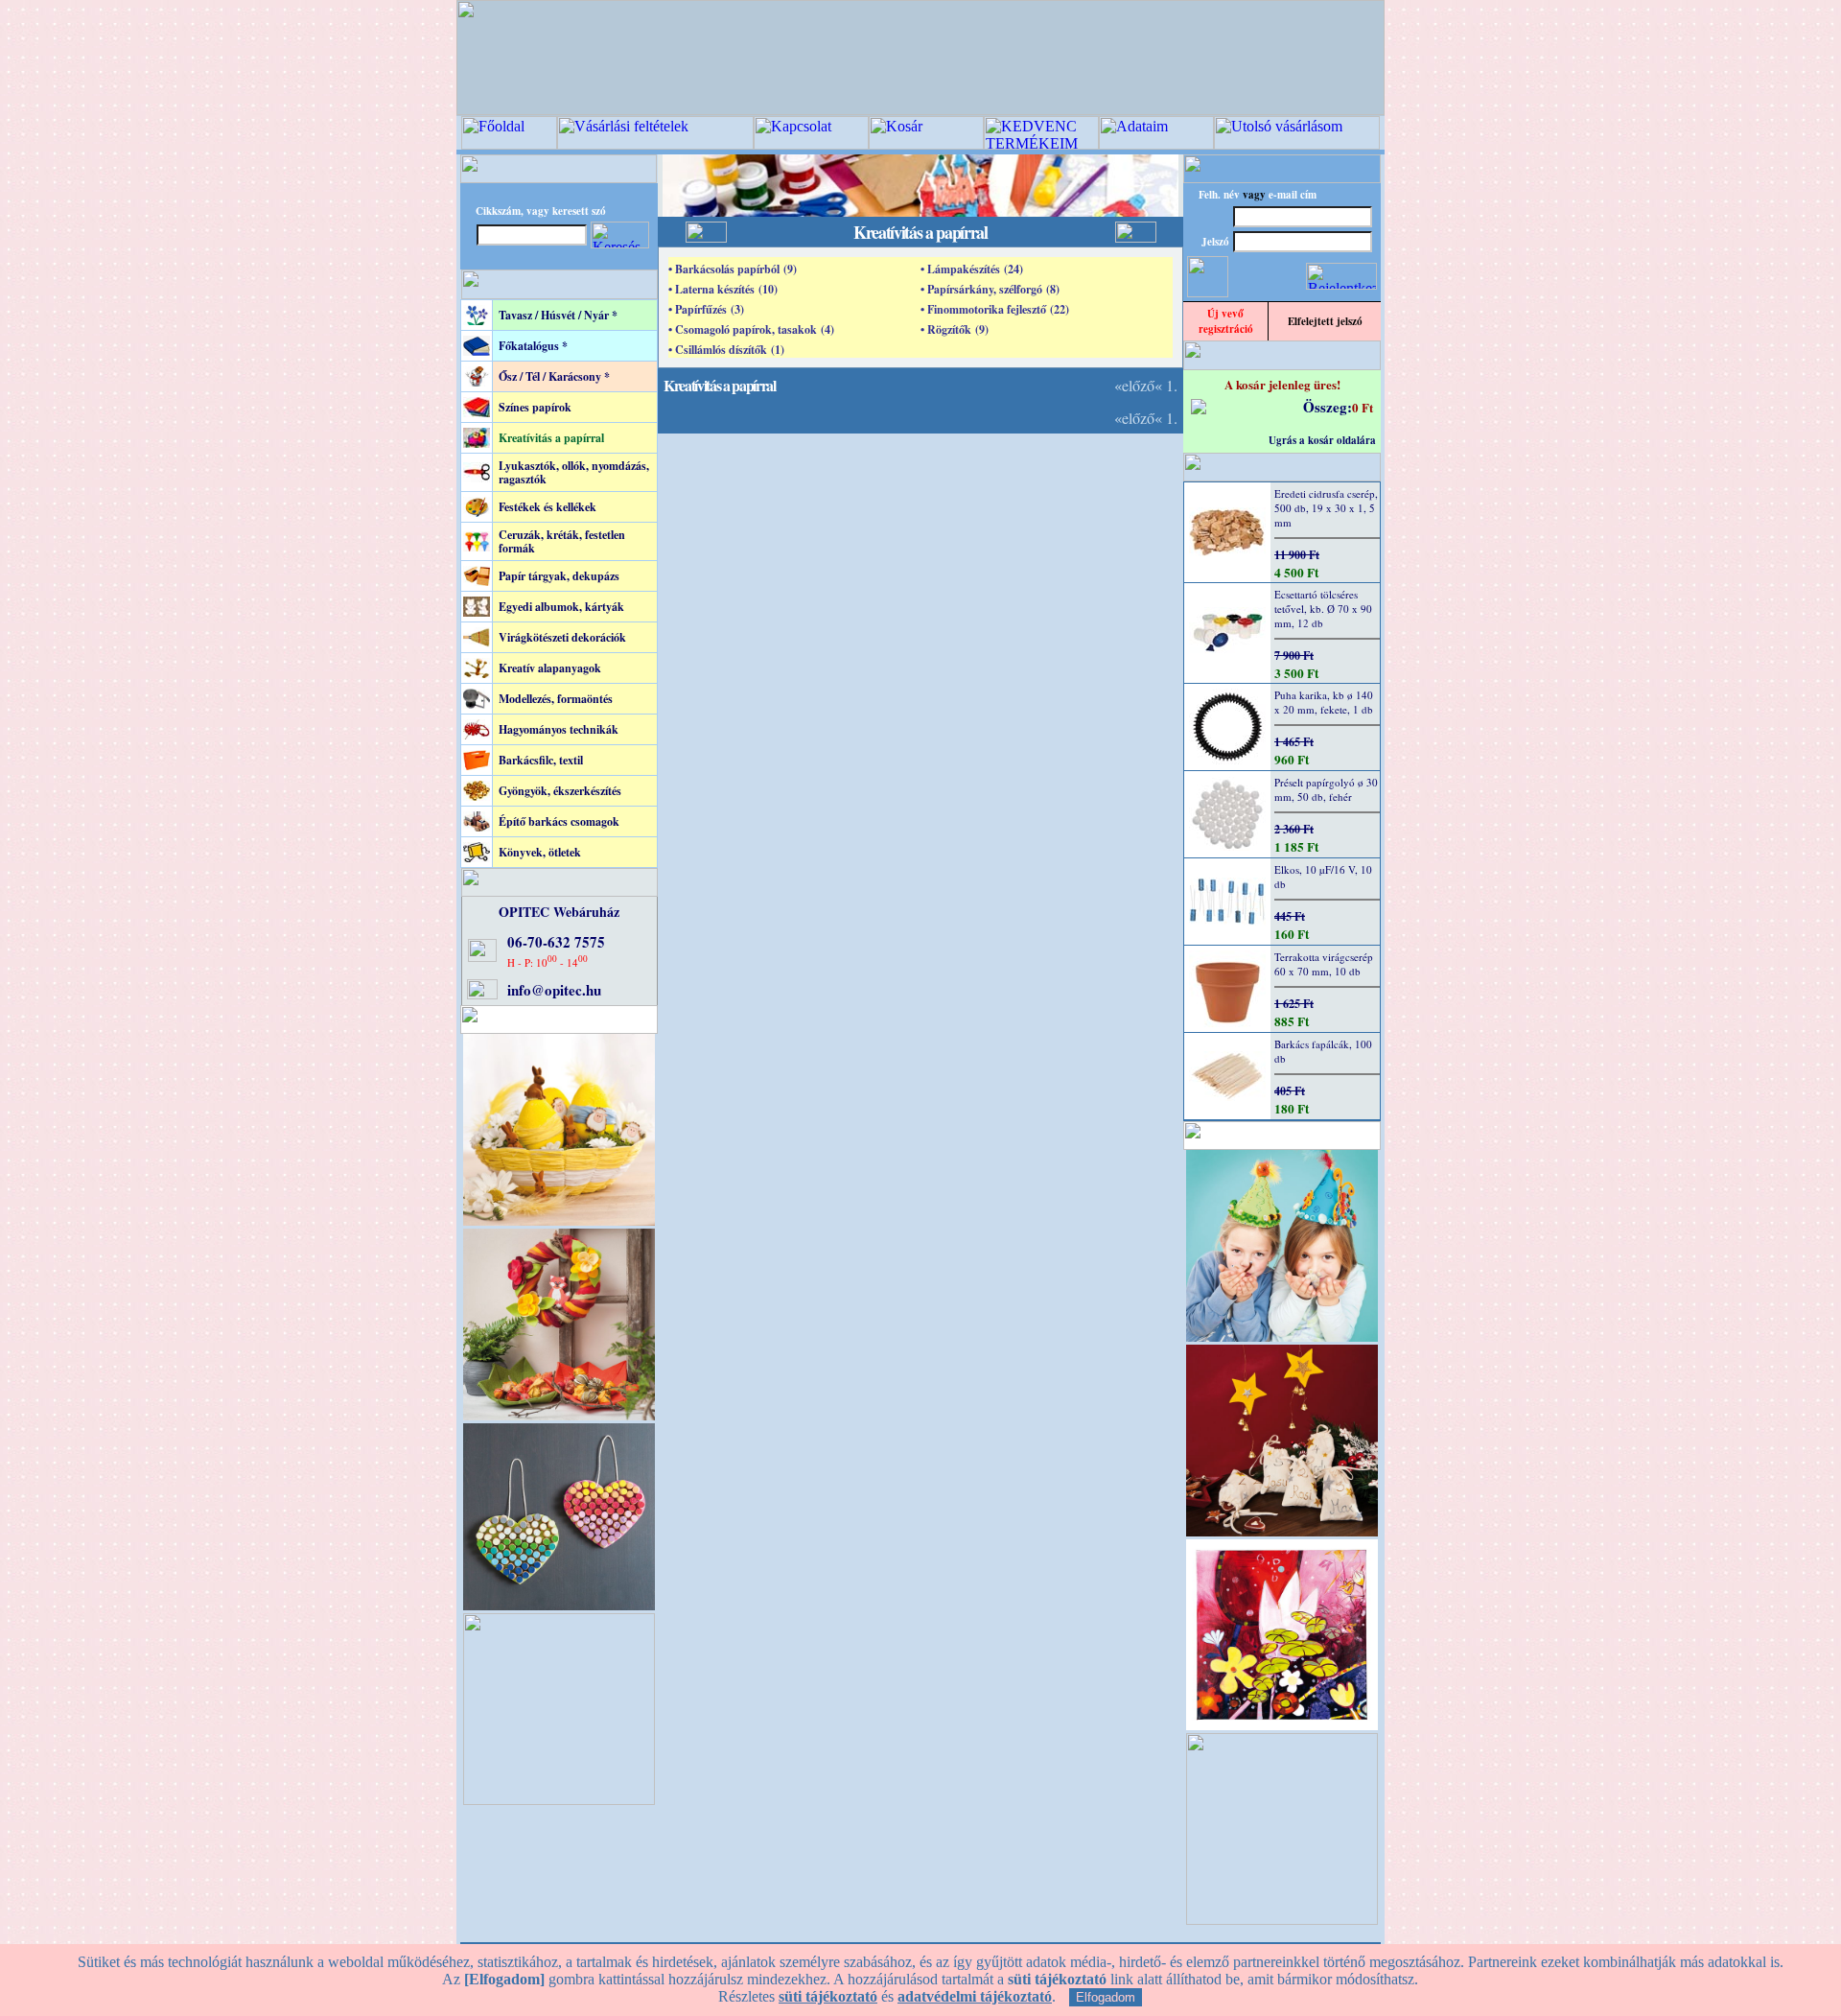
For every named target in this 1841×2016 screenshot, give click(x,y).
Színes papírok (535, 407)
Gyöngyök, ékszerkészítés (560, 791)
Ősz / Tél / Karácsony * (554, 376)
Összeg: (1328, 407)
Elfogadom (1106, 1997)
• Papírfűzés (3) (706, 309)
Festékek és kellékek (548, 507)
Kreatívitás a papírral (551, 438)
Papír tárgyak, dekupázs (559, 576)
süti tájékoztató (828, 1996)
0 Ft (1363, 407)
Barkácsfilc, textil (541, 760)
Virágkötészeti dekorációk (562, 637)
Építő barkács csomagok (559, 821)
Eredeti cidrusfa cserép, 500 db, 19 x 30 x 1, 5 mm (1326, 508)
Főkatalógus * (533, 346)
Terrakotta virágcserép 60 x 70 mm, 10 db (1324, 964)
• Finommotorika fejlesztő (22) (995, 309)
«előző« (1138, 385)
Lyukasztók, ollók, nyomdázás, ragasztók (574, 472)
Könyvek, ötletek (540, 852)
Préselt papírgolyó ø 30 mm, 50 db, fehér (1326, 789)
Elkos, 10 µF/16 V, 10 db (1323, 877)
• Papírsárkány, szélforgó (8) (990, 289)
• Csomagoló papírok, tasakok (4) (751, 329)
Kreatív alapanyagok (550, 668)
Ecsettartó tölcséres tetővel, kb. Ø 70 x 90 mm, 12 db (1323, 609)
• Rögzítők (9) (955, 329)
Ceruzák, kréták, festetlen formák (562, 541)
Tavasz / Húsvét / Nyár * (558, 315)
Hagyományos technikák (559, 729)
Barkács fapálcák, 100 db (1323, 1051)
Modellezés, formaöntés (556, 699)
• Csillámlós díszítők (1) (726, 350)
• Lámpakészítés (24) (972, 269)
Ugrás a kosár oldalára (1322, 440)
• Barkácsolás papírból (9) (733, 269)
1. (1172, 385)
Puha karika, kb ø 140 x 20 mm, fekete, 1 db (1324, 702)
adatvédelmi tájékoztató (975, 1996)
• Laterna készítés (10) (723, 289)
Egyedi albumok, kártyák (561, 607)
